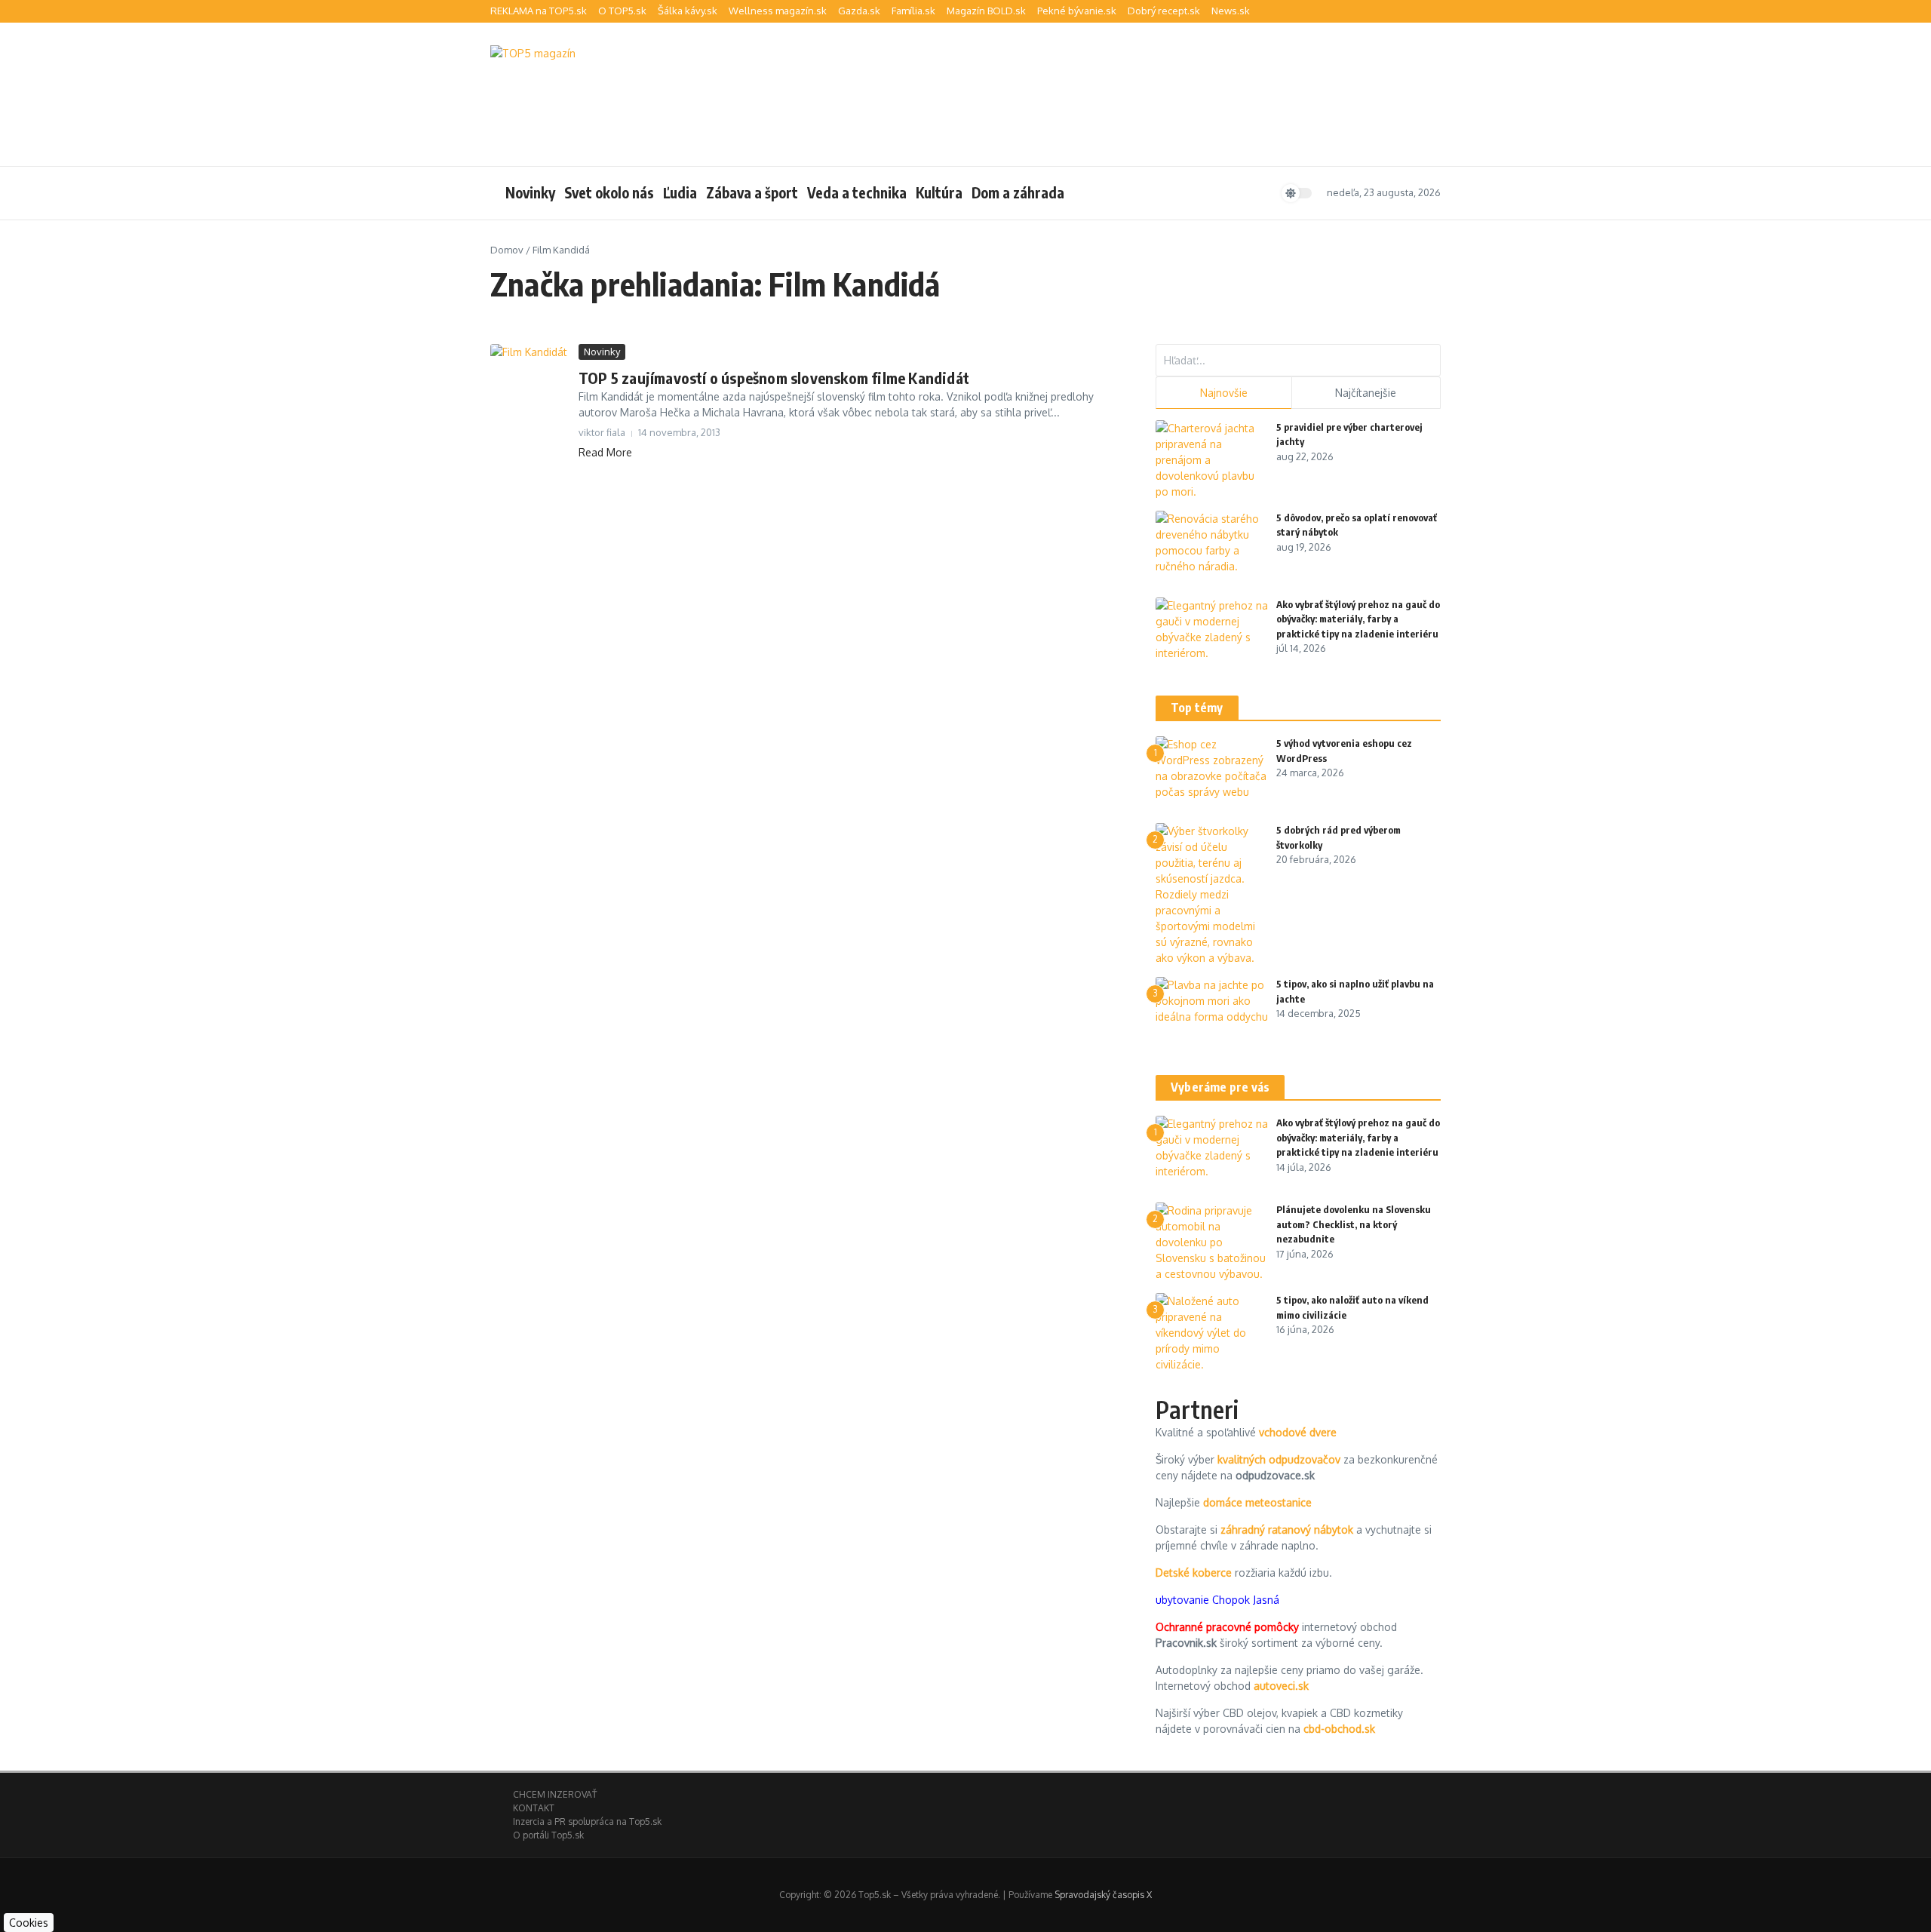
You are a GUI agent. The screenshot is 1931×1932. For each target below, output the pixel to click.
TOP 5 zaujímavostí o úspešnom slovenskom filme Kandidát (774, 378)
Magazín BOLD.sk (986, 11)
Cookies (29, 1923)
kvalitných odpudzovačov (1279, 1459)
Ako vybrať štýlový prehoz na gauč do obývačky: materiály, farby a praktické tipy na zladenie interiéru (1358, 619)
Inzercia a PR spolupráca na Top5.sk (587, 1821)
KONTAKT (534, 1808)
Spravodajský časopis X (1103, 1895)
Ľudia (680, 192)
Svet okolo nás (609, 192)
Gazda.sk (859, 11)
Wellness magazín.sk (778, 11)
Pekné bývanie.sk (1077, 11)
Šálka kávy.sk (688, 11)
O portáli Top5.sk (548, 1835)
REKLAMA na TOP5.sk (539, 11)
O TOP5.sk (622, 11)
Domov (507, 250)
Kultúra (939, 192)
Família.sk (913, 11)
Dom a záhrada (1018, 192)
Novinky (530, 192)
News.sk (1231, 11)
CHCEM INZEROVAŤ (555, 1794)
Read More (605, 452)
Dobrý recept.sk (1164, 11)
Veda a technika (857, 192)
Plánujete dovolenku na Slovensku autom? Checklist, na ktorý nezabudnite (1354, 1224)
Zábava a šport (752, 192)
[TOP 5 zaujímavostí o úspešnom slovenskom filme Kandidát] (529, 362)
